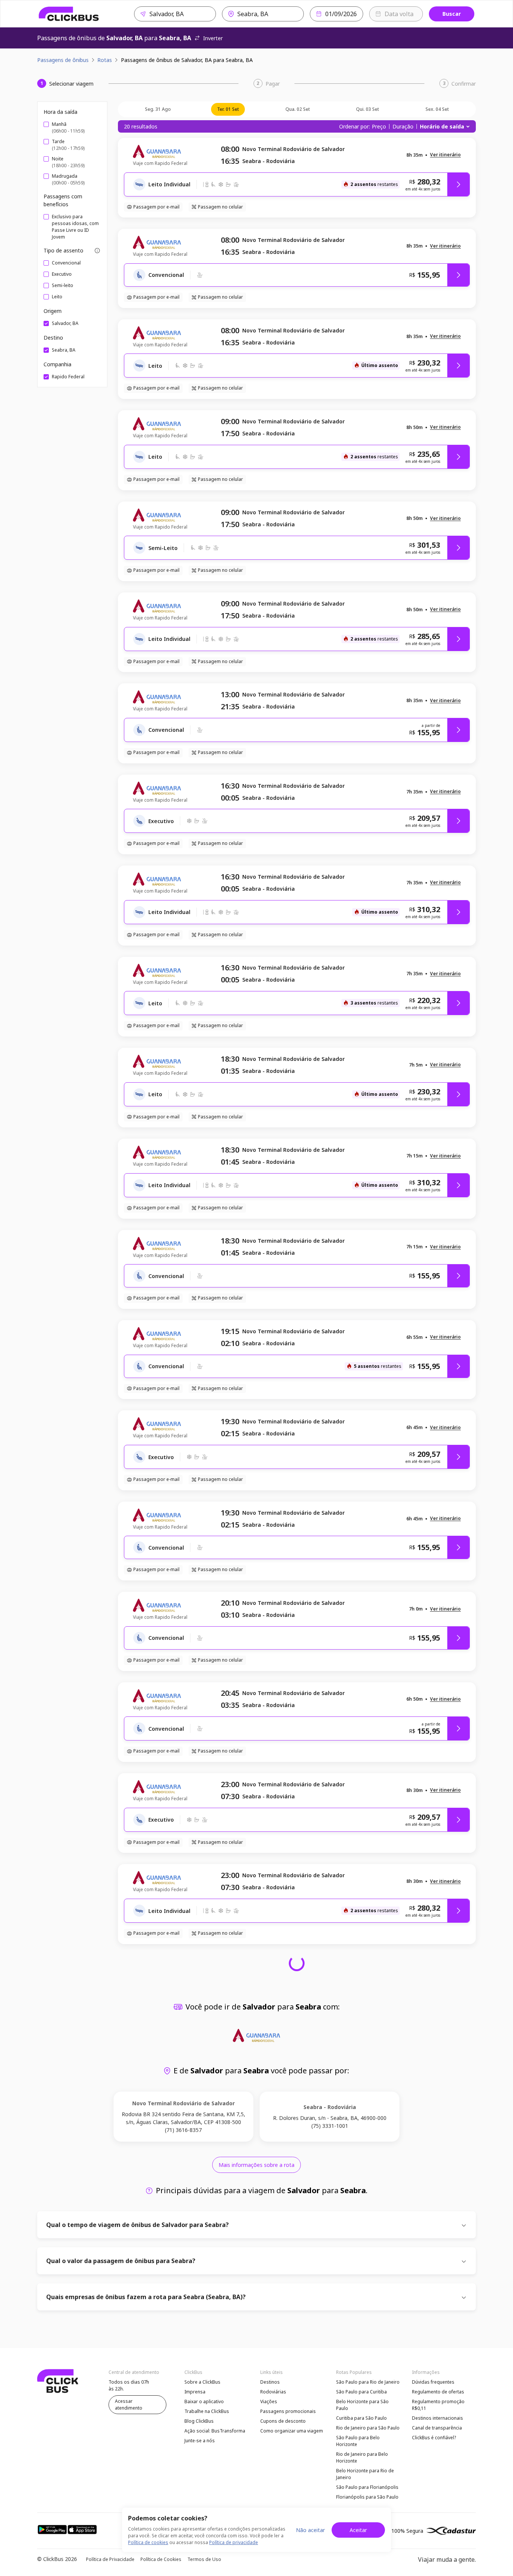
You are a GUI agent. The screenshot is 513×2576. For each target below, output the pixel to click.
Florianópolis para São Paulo (367, 2497)
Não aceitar (310, 2530)
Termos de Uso (204, 2559)
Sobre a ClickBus (202, 2382)
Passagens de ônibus (63, 60)
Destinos (270, 2382)
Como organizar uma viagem (292, 2431)
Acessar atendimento (129, 2405)
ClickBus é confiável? (434, 2438)
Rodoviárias (273, 2392)
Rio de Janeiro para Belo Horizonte (362, 2457)
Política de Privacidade (110, 2559)
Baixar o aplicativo (204, 2401)
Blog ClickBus (199, 2421)
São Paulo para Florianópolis (367, 2487)
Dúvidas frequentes (433, 2382)
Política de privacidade (234, 2542)
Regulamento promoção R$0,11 (438, 2405)
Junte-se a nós (200, 2441)
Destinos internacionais (438, 2418)
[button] (445, 155)
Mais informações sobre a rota (256, 2165)
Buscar (452, 14)
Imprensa (195, 2392)
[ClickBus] (69, 14)
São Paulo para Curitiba (361, 2392)
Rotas (105, 60)
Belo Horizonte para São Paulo (362, 2405)
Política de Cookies (161, 2559)
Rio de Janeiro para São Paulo (368, 2428)
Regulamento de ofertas (438, 2392)
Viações (269, 2401)
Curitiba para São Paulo (361, 2418)
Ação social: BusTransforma (215, 2431)
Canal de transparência (437, 2428)
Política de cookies (148, 2542)
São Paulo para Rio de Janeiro (368, 2382)
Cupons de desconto (283, 2421)
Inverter (213, 38)
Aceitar (358, 2530)
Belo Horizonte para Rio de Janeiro (365, 2474)
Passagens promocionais (288, 2411)
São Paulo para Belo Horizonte (358, 2441)
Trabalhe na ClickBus (207, 2411)
